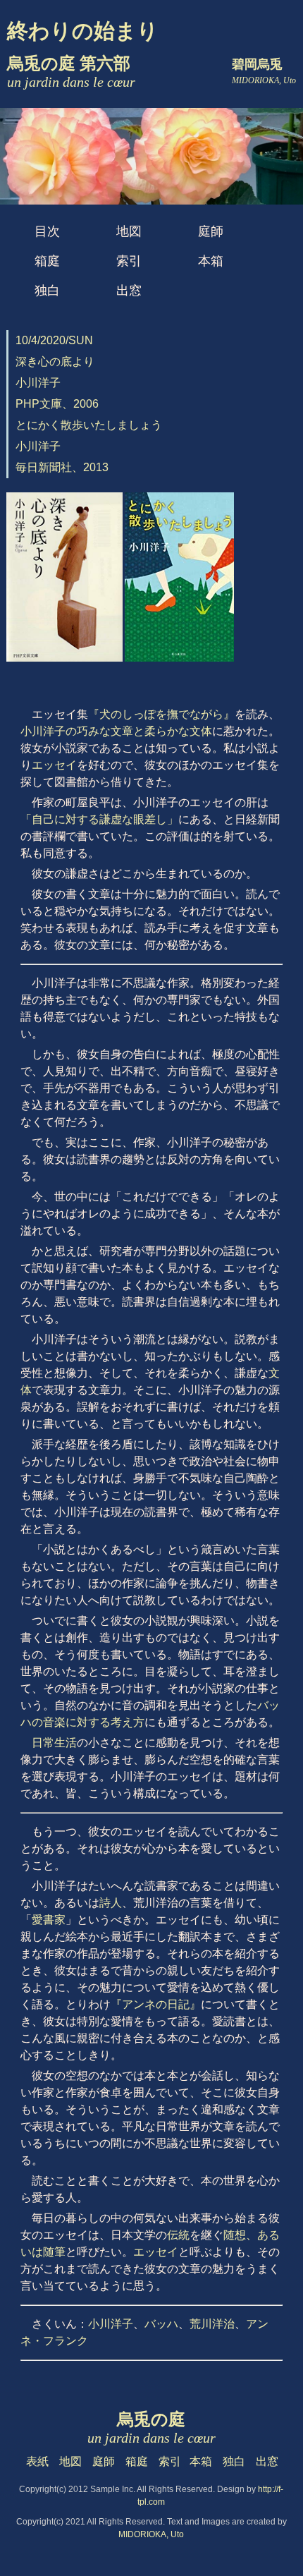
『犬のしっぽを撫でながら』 (161, 714)
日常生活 (54, 1743)
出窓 (129, 291)
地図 (129, 231)
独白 (47, 291)
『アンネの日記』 (156, 2004)
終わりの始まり (83, 31)
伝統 (178, 2235)
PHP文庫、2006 (57, 404)
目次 (47, 231)
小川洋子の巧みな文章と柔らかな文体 (116, 731)
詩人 (111, 1903)
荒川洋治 (212, 2324)
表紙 (37, 2461)
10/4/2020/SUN (54, 340)
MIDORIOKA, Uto (151, 2534)
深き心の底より (55, 362)
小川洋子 (111, 2324)
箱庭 (47, 261)
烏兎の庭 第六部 (71, 72)
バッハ (161, 2324)
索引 (129, 261)
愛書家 (49, 1920)
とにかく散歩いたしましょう (89, 425)
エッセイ (54, 765)
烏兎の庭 (151, 2428)
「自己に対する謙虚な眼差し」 (99, 819)
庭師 (211, 231)
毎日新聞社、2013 (62, 467)
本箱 (211, 261)
